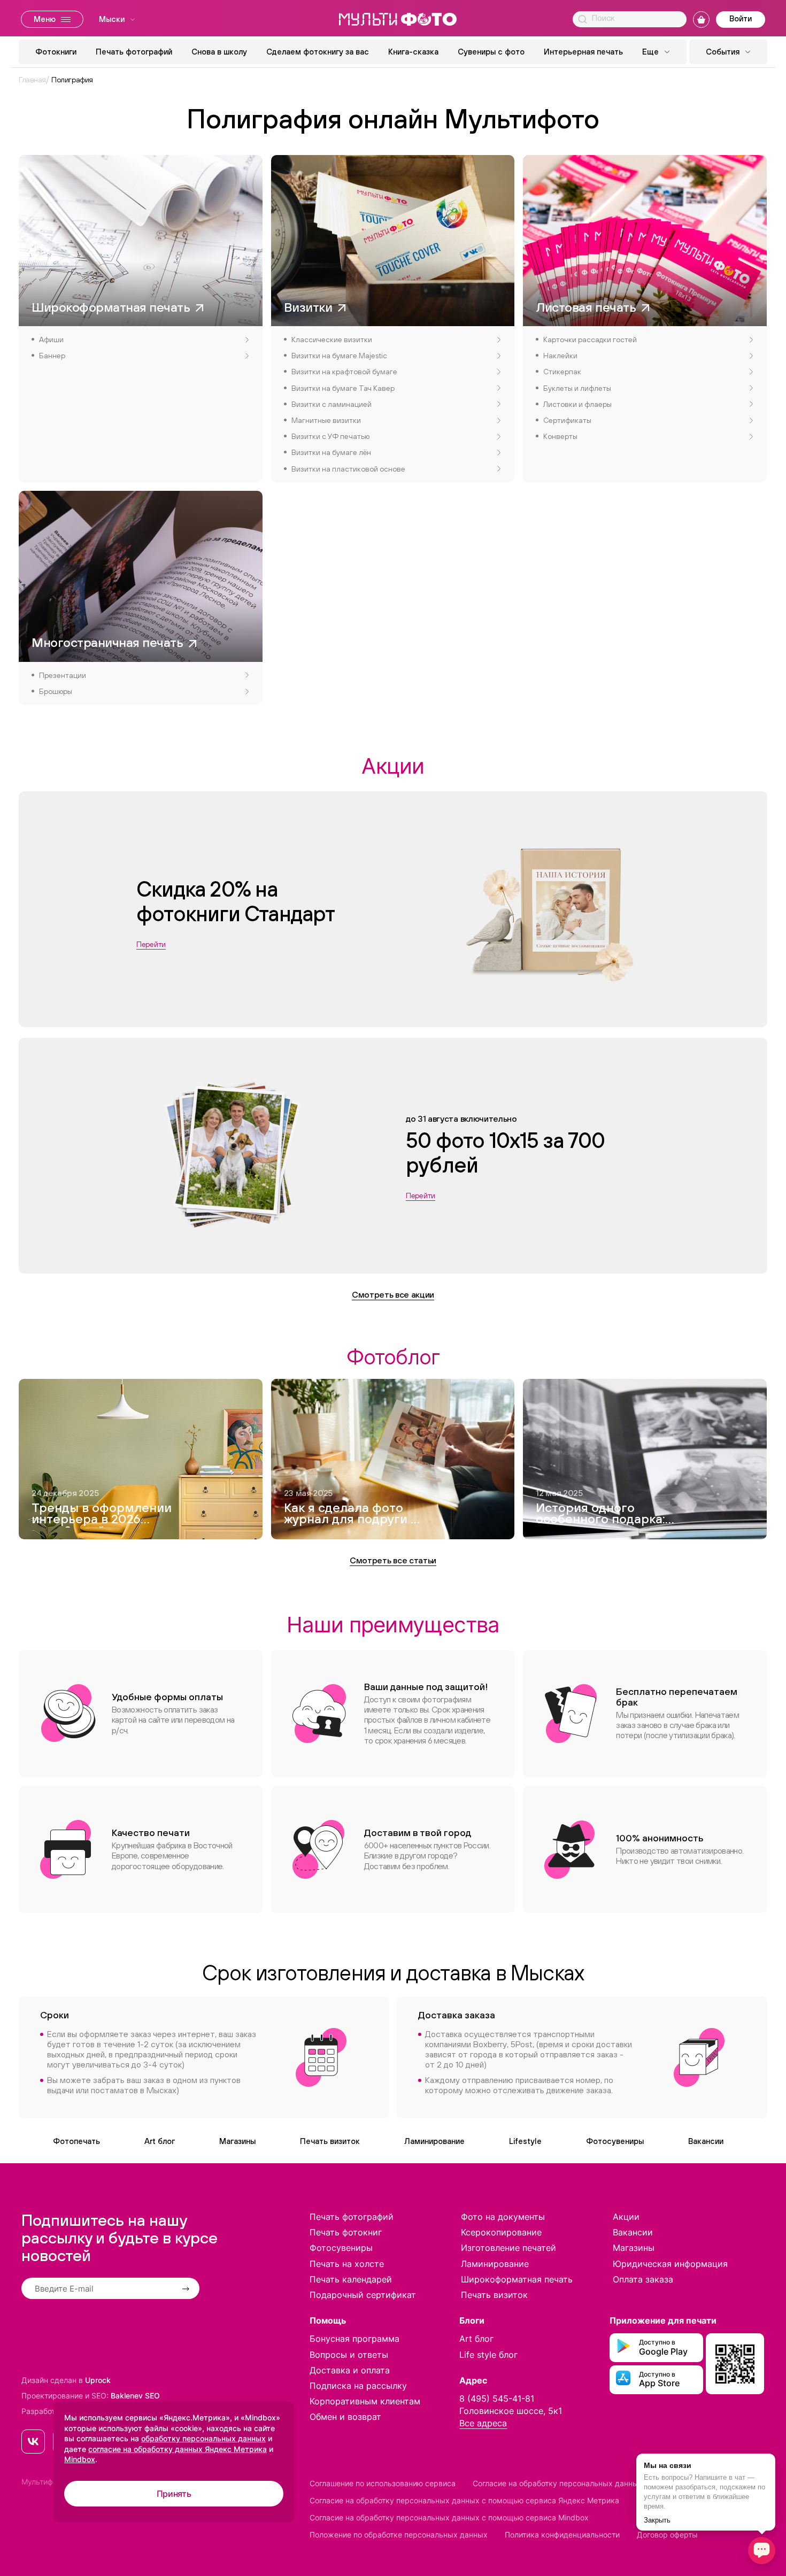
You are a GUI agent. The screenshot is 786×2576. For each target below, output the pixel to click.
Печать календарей (351, 2279)
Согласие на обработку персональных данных (558, 2483)
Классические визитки (332, 340)
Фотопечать (76, 2141)
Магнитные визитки (326, 420)
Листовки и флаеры (577, 404)
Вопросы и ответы (349, 2355)
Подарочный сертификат (363, 2295)
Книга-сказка (413, 52)
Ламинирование (434, 2141)
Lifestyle (525, 2141)
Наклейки (560, 356)
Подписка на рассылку (358, 2386)
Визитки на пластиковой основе (348, 469)
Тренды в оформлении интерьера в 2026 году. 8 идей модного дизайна (102, 1515)
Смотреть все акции (393, 1294)
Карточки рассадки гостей (590, 340)
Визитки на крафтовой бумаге (344, 372)
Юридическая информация (670, 2264)
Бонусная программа (355, 2339)
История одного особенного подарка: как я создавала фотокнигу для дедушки (600, 1515)
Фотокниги (56, 52)
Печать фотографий (134, 52)
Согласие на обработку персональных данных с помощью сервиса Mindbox (449, 2517)
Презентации (63, 675)
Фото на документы (503, 2217)
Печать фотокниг (346, 2232)
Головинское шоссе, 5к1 (511, 2411)
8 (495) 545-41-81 (497, 2398)
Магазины (237, 2141)
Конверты (560, 436)
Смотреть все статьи (393, 1560)
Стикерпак (562, 372)
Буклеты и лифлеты (577, 388)
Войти (741, 18)
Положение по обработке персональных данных (399, 2535)
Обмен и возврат (345, 2417)
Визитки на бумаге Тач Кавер (343, 388)
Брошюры (56, 691)
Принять (174, 2494)
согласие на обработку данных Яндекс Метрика (178, 2449)
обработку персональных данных (203, 2438)
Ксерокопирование (501, 2232)
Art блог (160, 2141)
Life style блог (488, 2355)
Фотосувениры (615, 2141)
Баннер (52, 356)
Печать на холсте (347, 2264)
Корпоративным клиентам (365, 2401)
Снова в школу (219, 52)
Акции (626, 2217)
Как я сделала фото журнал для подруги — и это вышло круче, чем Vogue (352, 1515)
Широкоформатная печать (517, 2279)
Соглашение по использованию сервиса (383, 2483)
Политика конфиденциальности (562, 2535)
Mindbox (80, 2459)
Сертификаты (567, 420)
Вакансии (706, 2141)
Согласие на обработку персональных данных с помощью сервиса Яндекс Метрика (464, 2500)
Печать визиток (330, 2141)
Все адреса (483, 2423)
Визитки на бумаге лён (331, 452)
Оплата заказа (643, 2279)
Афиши (51, 340)
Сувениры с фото (491, 52)
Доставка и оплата (350, 2370)
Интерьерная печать (583, 52)
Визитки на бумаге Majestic (339, 356)
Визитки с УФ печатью (330, 436)
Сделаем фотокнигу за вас (318, 52)
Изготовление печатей (508, 2248)
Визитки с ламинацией (332, 404)
